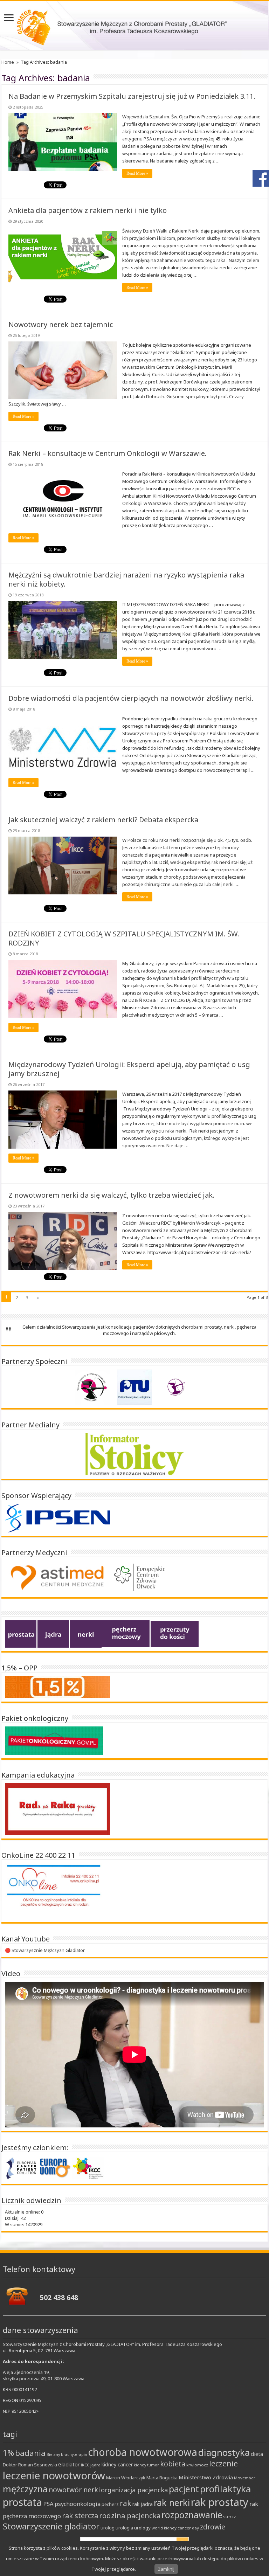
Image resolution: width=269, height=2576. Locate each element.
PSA (48, 2504)
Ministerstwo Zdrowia (206, 2477)
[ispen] (57, 1518)
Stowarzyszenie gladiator (51, 2526)
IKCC (85, 2465)
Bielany (53, 2454)
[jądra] (53, 1633)
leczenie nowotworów (54, 2475)
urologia (124, 2528)
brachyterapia (74, 2454)
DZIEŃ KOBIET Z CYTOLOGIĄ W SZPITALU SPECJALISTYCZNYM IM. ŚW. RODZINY (124, 938)
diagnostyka (224, 2453)
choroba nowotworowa (143, 2452)
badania (30, 2453)
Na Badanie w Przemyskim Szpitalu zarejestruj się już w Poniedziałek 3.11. (132, 96)
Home (8, 62)
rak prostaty (220, 2502)
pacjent (184, 2489)
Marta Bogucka (162, 2478)
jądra (95, 2465)
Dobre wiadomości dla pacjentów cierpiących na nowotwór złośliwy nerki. (131, 698)
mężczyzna (25, 2489)
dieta (257, 2454)
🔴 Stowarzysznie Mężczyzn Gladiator (45, 1950)
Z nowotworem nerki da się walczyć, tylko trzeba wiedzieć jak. (111, 1195)
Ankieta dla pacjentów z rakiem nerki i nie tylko (88, 210)
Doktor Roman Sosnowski (30, 2465)
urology (142, 2528)
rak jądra (143, 2504)
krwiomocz (197, 2465)
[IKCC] (88, 2168)
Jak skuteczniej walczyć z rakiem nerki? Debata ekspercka (103, 820)
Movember (245, 2478)
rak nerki (172, 2502)
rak (126, 2503)
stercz (230, 2516)
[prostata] (21, 1633)
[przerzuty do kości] (175, 1633)
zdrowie (213, 2527)
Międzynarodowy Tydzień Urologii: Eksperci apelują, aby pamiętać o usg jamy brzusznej (129, 1069)
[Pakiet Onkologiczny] (54, 1740)
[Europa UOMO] (55, 2168)
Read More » (137, 173)
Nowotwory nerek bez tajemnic (61, 324)
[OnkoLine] (54, 1891)
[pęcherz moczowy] (126, 1633)
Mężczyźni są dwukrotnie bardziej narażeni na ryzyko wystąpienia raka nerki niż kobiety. (126, 579)
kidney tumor (146, 2465)
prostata (22, 2502)
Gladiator (69, 2464)
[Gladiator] (134, 26)
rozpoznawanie (192, 2515)
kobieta (173, 2464)
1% (8, 2453)
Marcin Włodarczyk (126, 2478)
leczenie (223, 2464)
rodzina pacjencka (130, 2515)
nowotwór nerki (74, 2490)
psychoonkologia (78, 2504)
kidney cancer (117, 2464)
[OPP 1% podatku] (57, 1687)
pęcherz (110, 2504)
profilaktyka (226, 2489)
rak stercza (80, 2516)
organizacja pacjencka (134, 2490)
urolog (108, 2528)
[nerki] (86, 1633)
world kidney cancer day (175, 2528)
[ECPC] (22, 2168)
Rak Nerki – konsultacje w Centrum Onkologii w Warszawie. (108, 453)
